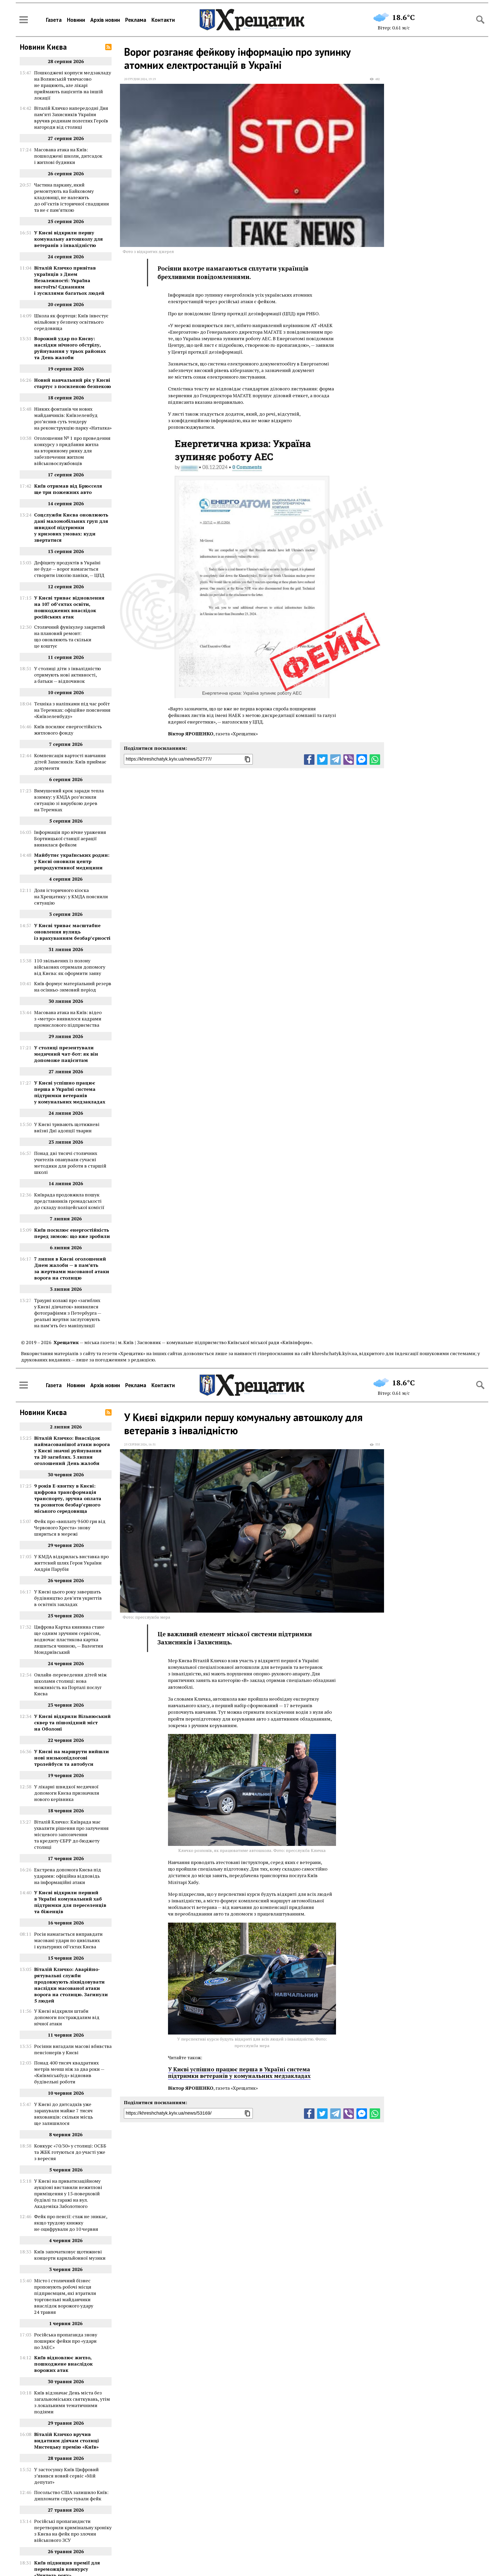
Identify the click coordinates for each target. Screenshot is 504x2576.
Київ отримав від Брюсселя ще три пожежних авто (68, 489)
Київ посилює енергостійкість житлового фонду (68, 730)
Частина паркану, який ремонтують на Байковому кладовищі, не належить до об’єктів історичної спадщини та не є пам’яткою (72, 197)
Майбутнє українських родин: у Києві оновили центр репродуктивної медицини (72, 861)
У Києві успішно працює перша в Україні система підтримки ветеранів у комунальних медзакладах (70, 1092)
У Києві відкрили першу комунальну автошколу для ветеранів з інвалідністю (69, 239)
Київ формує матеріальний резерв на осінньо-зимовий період (73, 987)
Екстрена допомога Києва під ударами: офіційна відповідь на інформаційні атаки (68, 1876)
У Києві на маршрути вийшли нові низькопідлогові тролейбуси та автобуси (72, 1758)
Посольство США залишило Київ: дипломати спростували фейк (71, 2495)
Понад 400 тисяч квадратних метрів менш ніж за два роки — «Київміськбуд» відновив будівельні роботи (69, 2072)
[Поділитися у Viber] (349, 760)
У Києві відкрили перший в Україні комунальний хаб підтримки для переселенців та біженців (70, 1902)
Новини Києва (43, 47)
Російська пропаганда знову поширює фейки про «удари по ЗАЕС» (66, 2341)
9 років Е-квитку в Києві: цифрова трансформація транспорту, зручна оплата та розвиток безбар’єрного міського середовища (68, 1498)
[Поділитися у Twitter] (322, 760)
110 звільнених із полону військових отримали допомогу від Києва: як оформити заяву (70, 967)
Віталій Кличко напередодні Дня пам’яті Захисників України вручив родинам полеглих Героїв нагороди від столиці (71, 117)
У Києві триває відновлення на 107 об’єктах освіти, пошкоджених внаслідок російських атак (69, 607)
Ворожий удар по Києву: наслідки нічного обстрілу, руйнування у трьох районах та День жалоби (70, 348)
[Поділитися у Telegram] (335, 760)
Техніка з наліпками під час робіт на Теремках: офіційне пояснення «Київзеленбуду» (72, 710)
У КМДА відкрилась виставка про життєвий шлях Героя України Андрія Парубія (71, 1563)
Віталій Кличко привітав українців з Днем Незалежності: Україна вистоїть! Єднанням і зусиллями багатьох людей (69, 280)
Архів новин (105, 20)
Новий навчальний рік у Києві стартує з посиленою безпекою (73, 383)
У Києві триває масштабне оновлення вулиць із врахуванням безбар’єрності (72, 932)
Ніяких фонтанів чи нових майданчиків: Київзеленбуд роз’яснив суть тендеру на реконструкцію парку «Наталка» (73, 418)
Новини (76, 20)
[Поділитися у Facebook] (309, 760)
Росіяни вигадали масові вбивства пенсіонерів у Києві (73, 2049)
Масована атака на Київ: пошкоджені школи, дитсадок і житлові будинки (68, 156)
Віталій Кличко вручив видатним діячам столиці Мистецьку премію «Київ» (67, 2440)
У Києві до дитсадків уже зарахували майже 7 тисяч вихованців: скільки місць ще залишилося (64, 2114)
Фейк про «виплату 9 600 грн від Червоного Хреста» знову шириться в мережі (70, 1527)
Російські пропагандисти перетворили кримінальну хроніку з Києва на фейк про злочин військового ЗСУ (73, 2531)
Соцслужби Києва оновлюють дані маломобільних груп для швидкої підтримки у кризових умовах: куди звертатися (71, 527)
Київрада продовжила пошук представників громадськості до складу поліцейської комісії (69, 1201)
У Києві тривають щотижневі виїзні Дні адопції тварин (67, 1127)
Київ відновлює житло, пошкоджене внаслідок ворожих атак (63, 2364)
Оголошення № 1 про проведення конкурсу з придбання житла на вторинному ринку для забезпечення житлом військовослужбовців (72, 451)
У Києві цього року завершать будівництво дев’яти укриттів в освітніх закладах (68, 1598)
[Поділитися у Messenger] (362, 760)
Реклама (136, 20)
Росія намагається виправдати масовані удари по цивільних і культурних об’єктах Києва (68, 1940)
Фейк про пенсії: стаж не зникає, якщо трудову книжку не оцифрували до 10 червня (71, 2223)
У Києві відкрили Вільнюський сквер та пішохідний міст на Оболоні (72, 1722)
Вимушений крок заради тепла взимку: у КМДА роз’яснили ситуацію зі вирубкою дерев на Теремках (69, 800)
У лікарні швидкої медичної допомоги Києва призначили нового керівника (67, 1793)
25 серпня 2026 (135, 1444)
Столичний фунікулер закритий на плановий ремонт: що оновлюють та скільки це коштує (70, 636)
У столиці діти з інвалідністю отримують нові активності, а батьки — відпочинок (67, 675)
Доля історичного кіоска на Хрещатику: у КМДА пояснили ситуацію (71, 896)
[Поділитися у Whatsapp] (375, 760)
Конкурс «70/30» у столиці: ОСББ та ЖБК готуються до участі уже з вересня (70, 2152)
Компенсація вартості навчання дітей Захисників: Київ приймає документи (70, 762)
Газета (54, 20)
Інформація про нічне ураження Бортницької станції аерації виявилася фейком (70, 838)
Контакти (163, 20)
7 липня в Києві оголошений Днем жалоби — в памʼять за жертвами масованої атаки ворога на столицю (72, 1268)
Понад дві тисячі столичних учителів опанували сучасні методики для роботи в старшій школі (70, 1163)
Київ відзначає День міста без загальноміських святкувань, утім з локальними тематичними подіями (72, 2402)
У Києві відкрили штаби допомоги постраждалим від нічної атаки (67, 2017)
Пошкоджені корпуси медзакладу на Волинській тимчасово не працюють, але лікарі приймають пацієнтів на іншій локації (73, 85)
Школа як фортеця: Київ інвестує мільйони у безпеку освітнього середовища (71, 322)
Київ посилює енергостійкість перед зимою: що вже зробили (72, 1233)
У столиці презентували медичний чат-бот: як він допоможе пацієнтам (66, 1054)
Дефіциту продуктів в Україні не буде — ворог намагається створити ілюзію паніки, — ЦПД (69, 569)
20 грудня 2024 (135, 79)
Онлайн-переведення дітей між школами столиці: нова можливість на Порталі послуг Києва (70, 1684)
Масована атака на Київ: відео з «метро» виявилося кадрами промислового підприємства (68, 1019)
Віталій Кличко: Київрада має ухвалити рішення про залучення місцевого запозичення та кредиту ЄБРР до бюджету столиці (71, 1834)
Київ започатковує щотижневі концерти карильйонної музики (70, 2255)
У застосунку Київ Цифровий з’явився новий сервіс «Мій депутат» (66, 2476)
